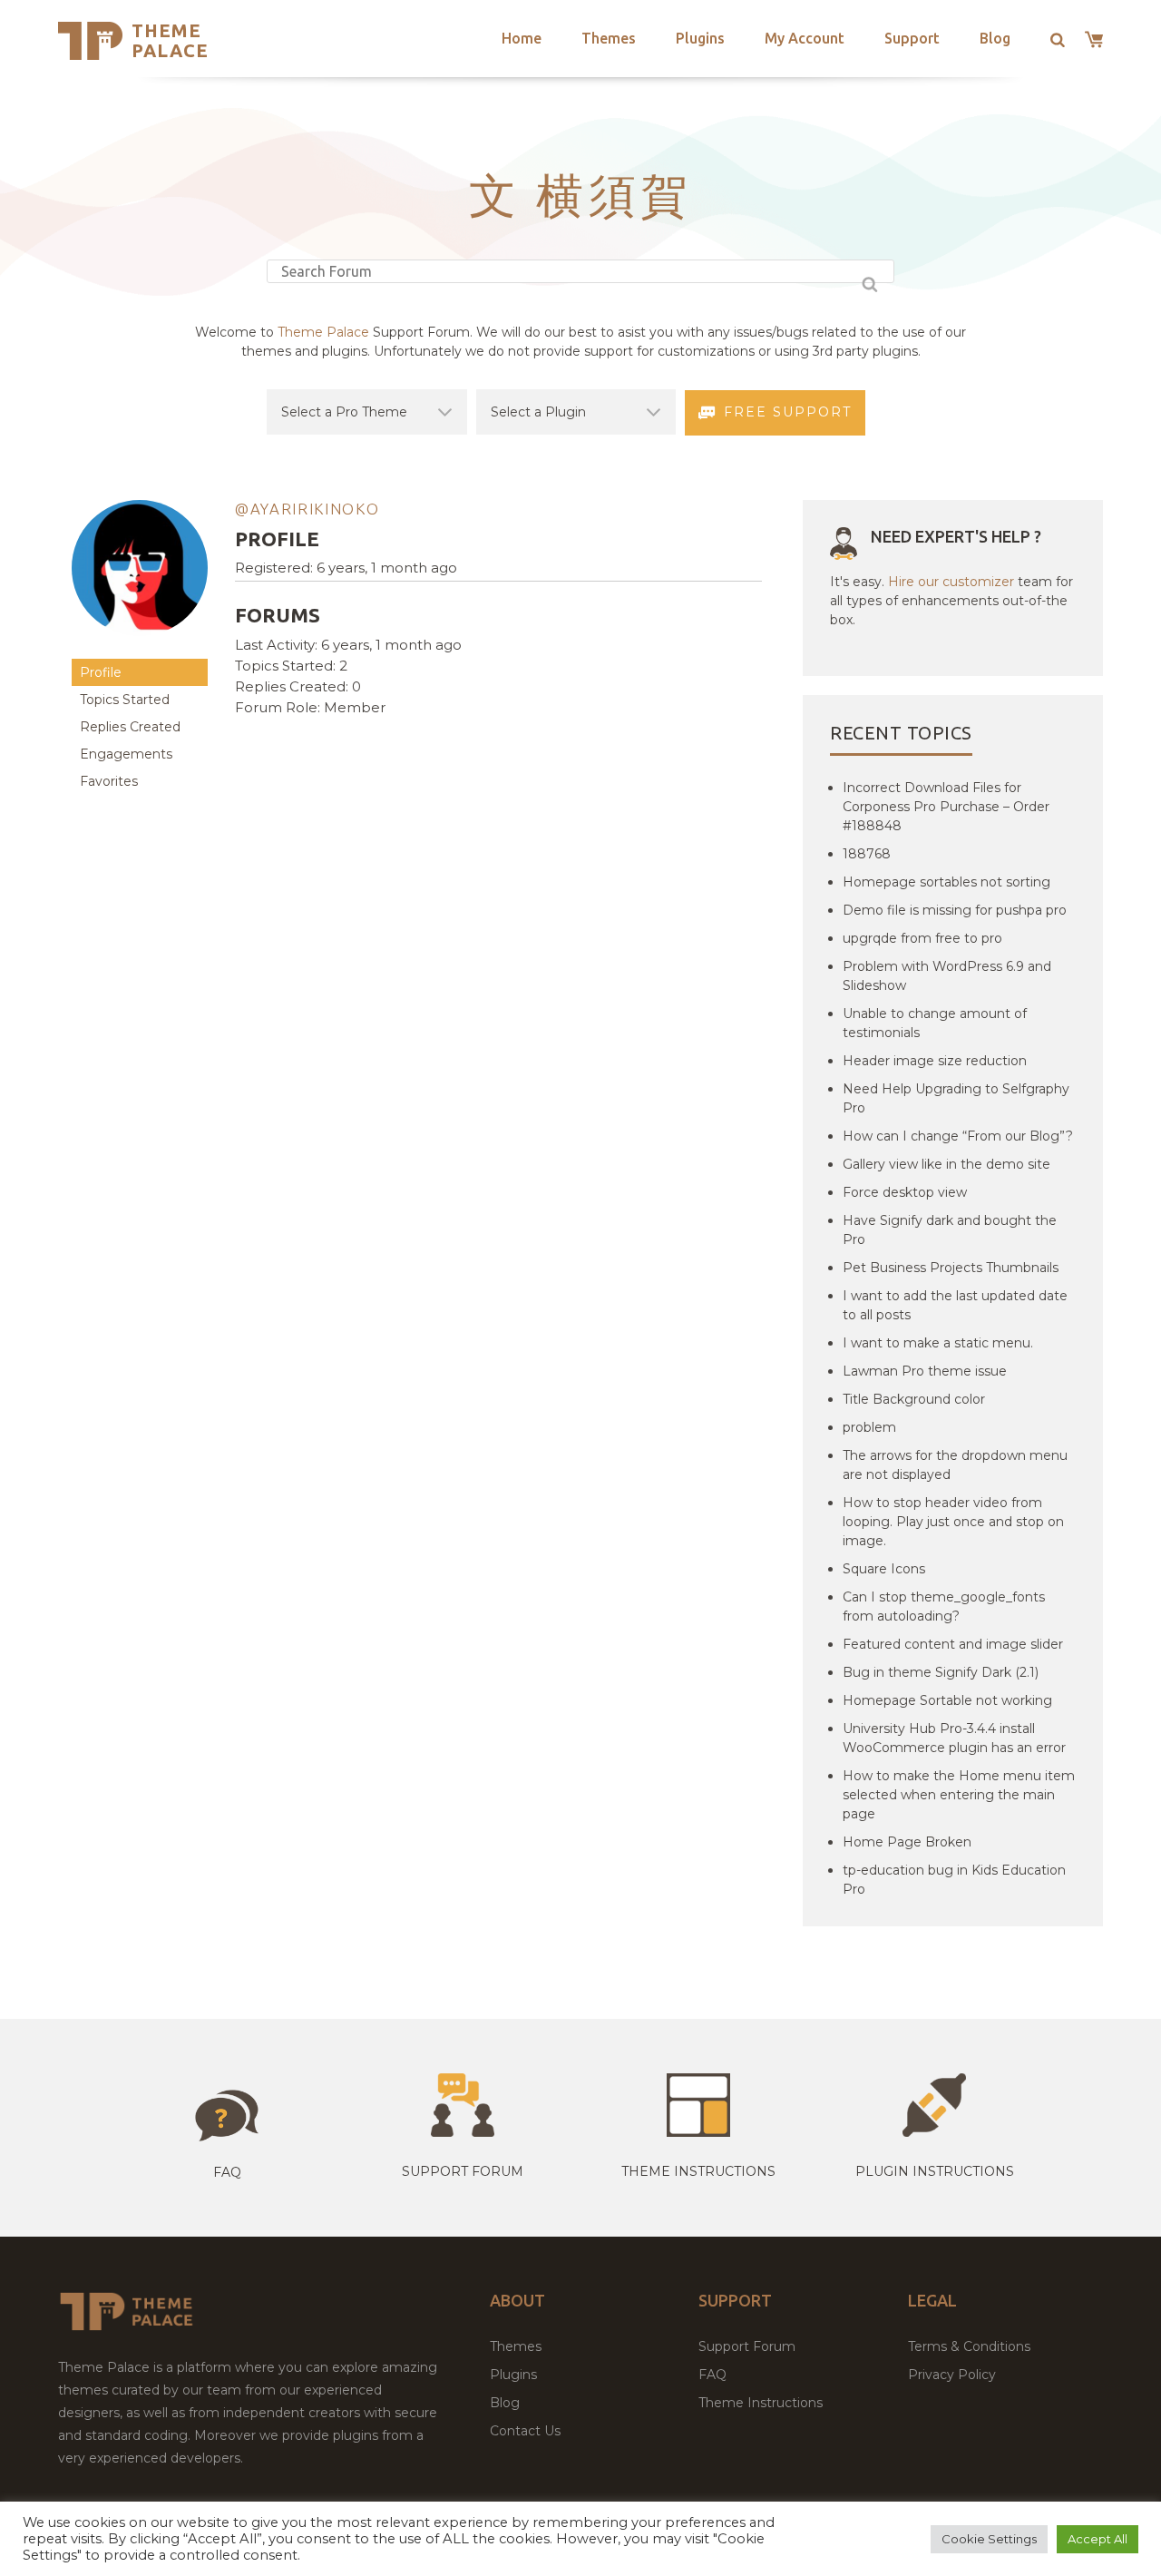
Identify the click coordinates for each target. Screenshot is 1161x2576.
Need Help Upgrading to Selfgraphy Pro (956, 1098)
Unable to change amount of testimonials (935, 1023)
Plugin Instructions (935, 2171)
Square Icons (884, 1569)
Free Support (788, 412)
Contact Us (525, 2431)
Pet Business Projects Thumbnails (951, 1268)
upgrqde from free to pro (922, 938)
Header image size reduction (935, 1061)
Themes (609, 38)
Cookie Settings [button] (989, 2539)
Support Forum (463, 2171)
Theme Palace (170, 40)
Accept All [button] (1098, 2539)
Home (522, 38)
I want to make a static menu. (938, 1343)
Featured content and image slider (953, 1644)
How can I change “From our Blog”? (958, 1136)
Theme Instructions (761, 2403)
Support (912, 38)
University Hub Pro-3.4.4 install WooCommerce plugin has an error (954, 1738)
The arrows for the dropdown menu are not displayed (955, 1465)
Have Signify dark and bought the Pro (950, 1230)
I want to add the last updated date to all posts (955, 1305)
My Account (805, 38)
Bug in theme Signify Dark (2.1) (941, 1672)
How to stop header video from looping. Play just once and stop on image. (953, 1522)
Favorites (109, 781)
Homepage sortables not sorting (946, 882)
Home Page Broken (907, 1842)
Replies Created (130, 727)
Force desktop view (905, 1192)
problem (869, 1427)
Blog (995, 38)
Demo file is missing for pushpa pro (955, 910)
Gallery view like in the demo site (946, 1164)
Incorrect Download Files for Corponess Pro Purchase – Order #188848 (946, 807)
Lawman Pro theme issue (925, 1371)
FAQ (712, 2375)
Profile (101, 672)
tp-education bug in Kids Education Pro (954, 1880)
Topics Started (125, 700)
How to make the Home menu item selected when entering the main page (959, 1795)
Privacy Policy (952, 2375)
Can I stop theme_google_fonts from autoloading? (944, 1606)
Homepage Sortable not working (947, 1700)
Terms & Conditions (969, 2346)
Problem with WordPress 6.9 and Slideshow (947, 976)
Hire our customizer (951, 582)
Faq (227, 2172)
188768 (867, 854)
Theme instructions (698, 2171)
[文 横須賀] (140, 650)
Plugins (700, 38)
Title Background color (914, 1399)
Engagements (126, 754)
